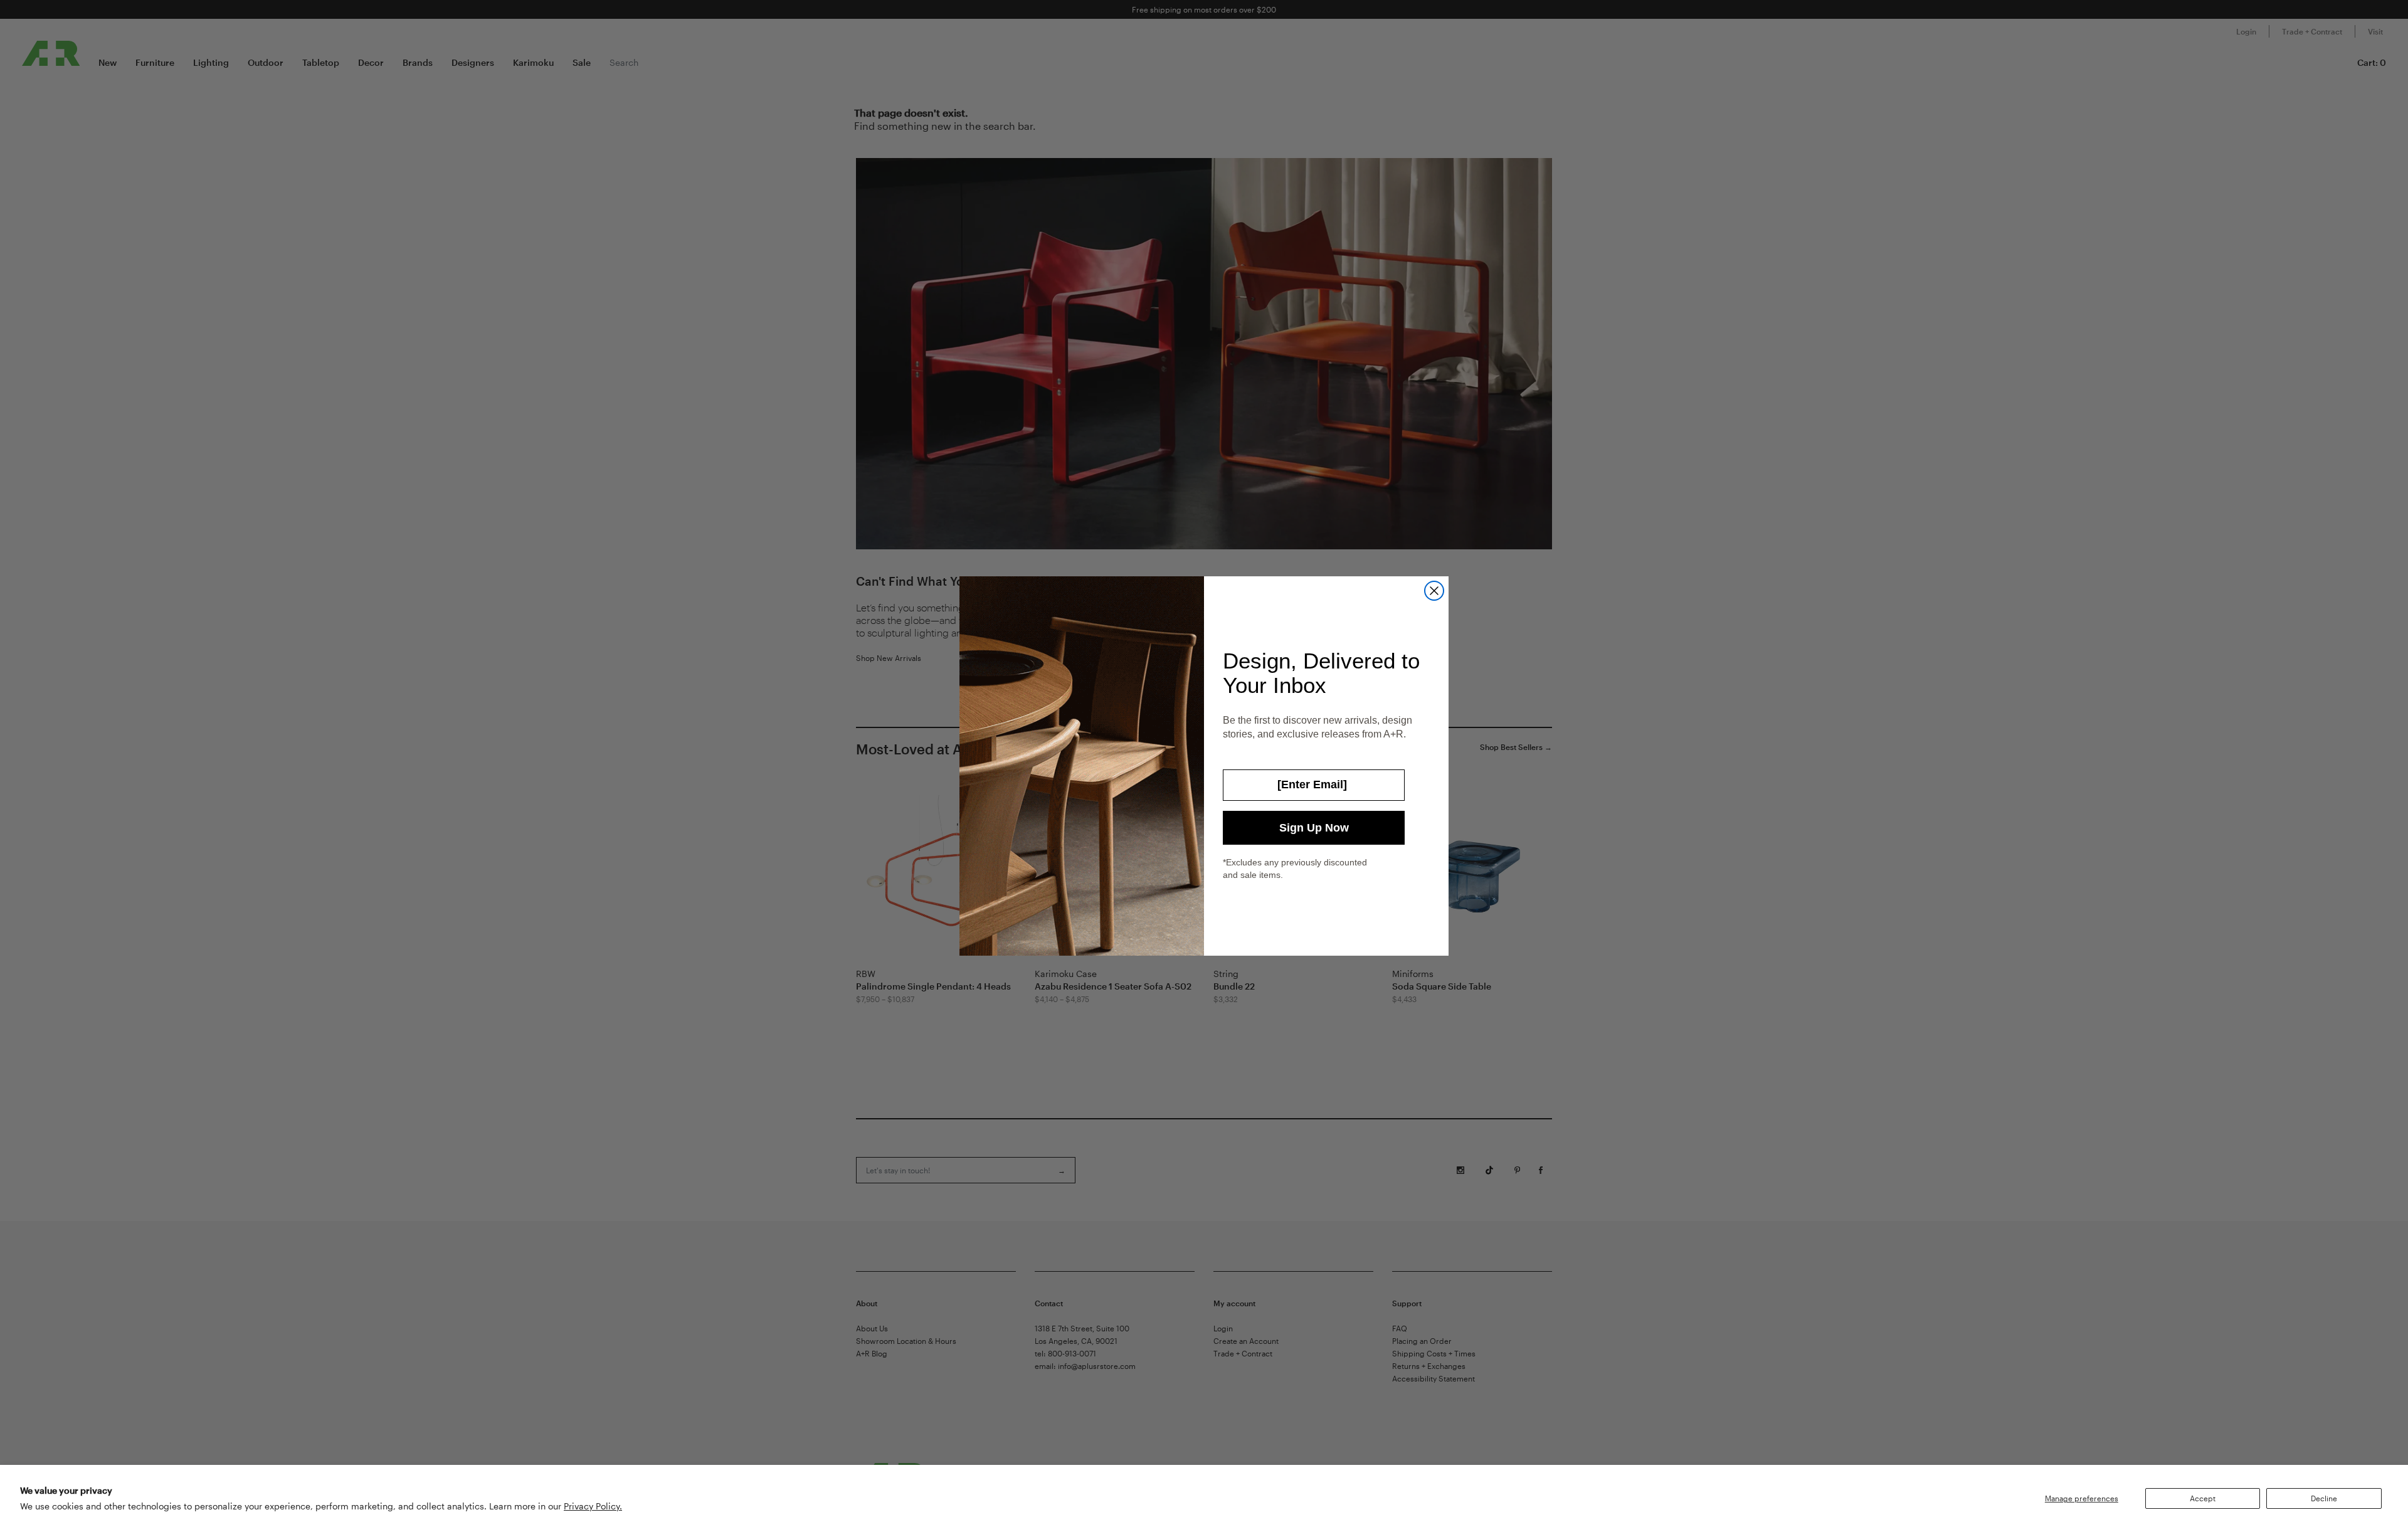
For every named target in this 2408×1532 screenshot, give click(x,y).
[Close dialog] (1434, 591)
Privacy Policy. (593, 1506)
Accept (2203, 1498)
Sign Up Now (1314, 828)
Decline (2324, 1498)
